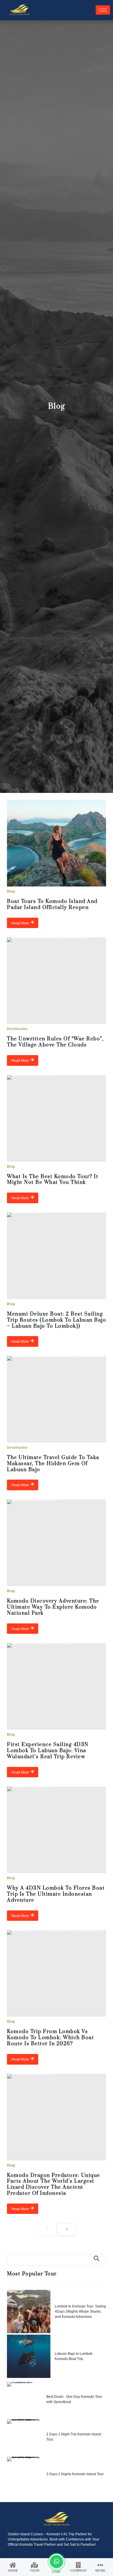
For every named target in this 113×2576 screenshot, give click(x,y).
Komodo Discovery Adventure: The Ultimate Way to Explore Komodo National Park (53, 1607)
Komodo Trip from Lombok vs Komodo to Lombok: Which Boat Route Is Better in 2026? (50, 2038)
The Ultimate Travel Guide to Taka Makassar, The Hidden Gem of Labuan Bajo (53, 1464)
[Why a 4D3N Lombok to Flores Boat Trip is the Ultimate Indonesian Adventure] (57, 1830)
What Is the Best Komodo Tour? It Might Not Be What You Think (53, 1180)
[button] (56, 2260)
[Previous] (47, 2229)
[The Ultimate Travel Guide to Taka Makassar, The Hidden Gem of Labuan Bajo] (57, 1399)
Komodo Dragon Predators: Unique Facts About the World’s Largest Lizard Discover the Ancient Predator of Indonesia (54, 2184)
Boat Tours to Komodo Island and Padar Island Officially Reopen (52, 905)
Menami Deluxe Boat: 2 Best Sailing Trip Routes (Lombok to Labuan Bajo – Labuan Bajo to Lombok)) (57, 1320)
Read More (20, 923)
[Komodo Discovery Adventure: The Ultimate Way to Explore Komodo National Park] (57, 1543)
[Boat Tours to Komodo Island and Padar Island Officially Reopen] (57, 843)
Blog (11, 891)
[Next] (66, 2229)
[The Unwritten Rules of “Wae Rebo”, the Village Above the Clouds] (57, 981)
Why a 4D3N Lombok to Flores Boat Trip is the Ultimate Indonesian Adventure (56, 1894)
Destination (17, 1029)
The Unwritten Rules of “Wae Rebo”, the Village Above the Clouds (55, 1042)
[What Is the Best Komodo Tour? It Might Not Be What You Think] (57, 1118)
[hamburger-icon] (103, 10)
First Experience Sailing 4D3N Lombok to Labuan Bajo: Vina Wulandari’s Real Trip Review (48, 1751)
